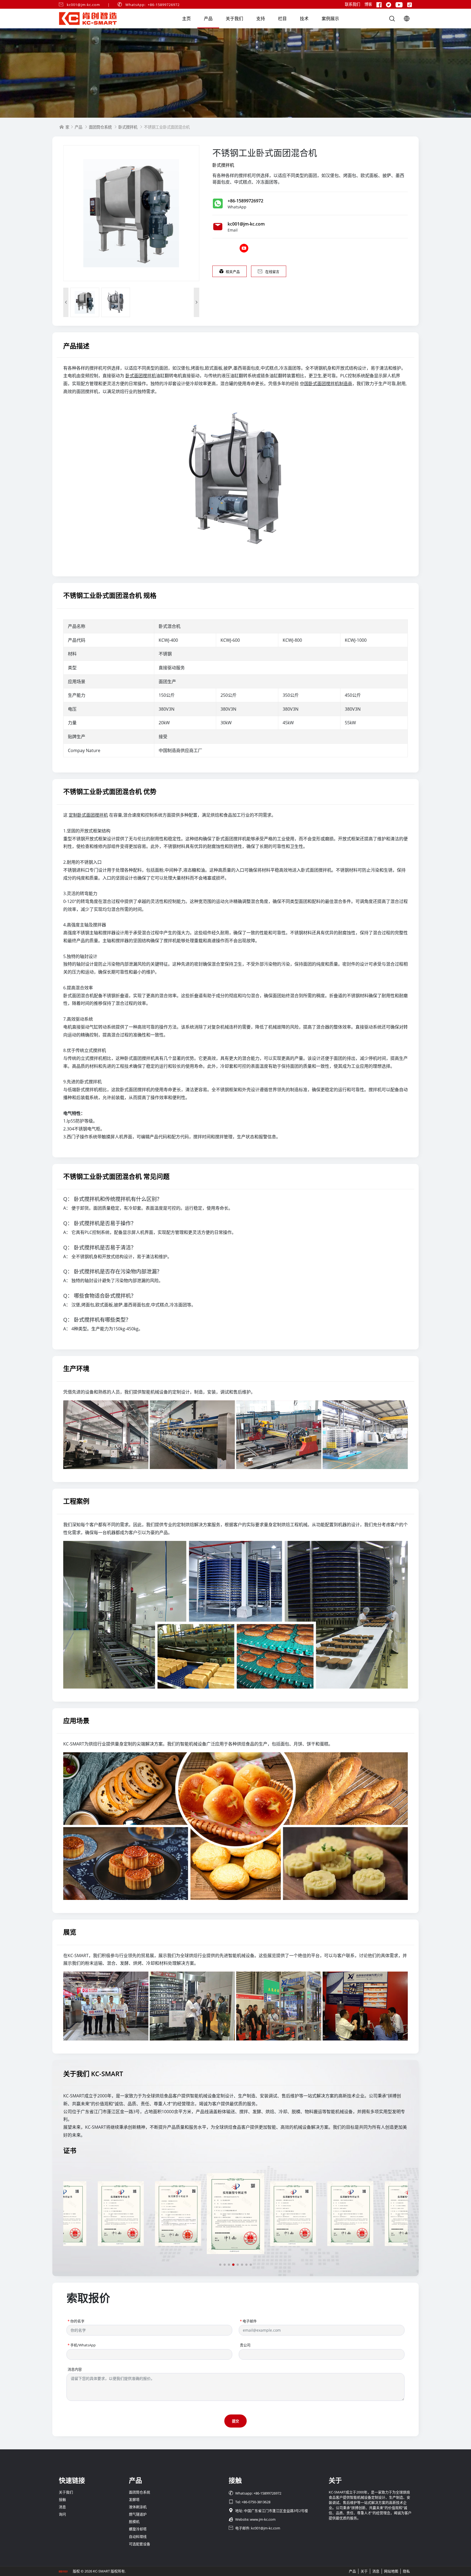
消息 (62, 2507)
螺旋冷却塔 (138, 2529)
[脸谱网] (379, 4)
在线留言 (269, 272)
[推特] (389, 4)
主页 (186, 19)
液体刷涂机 (138, 2507)
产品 (208, 19)
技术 (304, 19)
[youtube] (399, 4)
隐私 (406, 2571)
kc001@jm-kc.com (83, 5)
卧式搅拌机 (128, 127)
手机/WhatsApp (82, 2345)
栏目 (282, 19)
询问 (62, 2514)
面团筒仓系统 (100, 127)
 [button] (66, 302)
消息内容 (75, 2369)
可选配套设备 (140, 2544)
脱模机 (134, 2522)
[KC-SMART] (235, 73)
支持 (261, 19)
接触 (62, 2499)
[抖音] (410, 4)
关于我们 (234, 19)
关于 (364, 2571)
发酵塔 (134, 2499)
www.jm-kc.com (263, 2519)
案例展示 (330, 19)
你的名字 (76, 2321)
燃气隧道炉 (138, 2514)
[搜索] (392, 19)
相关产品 (230, 272)
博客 (368, 4)
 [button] (197, 302)
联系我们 (352, 4)
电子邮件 (248, 2321)
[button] (220, 2265)
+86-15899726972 (245, 201)
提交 (235, 2421)
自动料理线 (138, 2537)
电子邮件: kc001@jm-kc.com (254, 2528)
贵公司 (245, 2345)
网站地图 (391, 2571)
